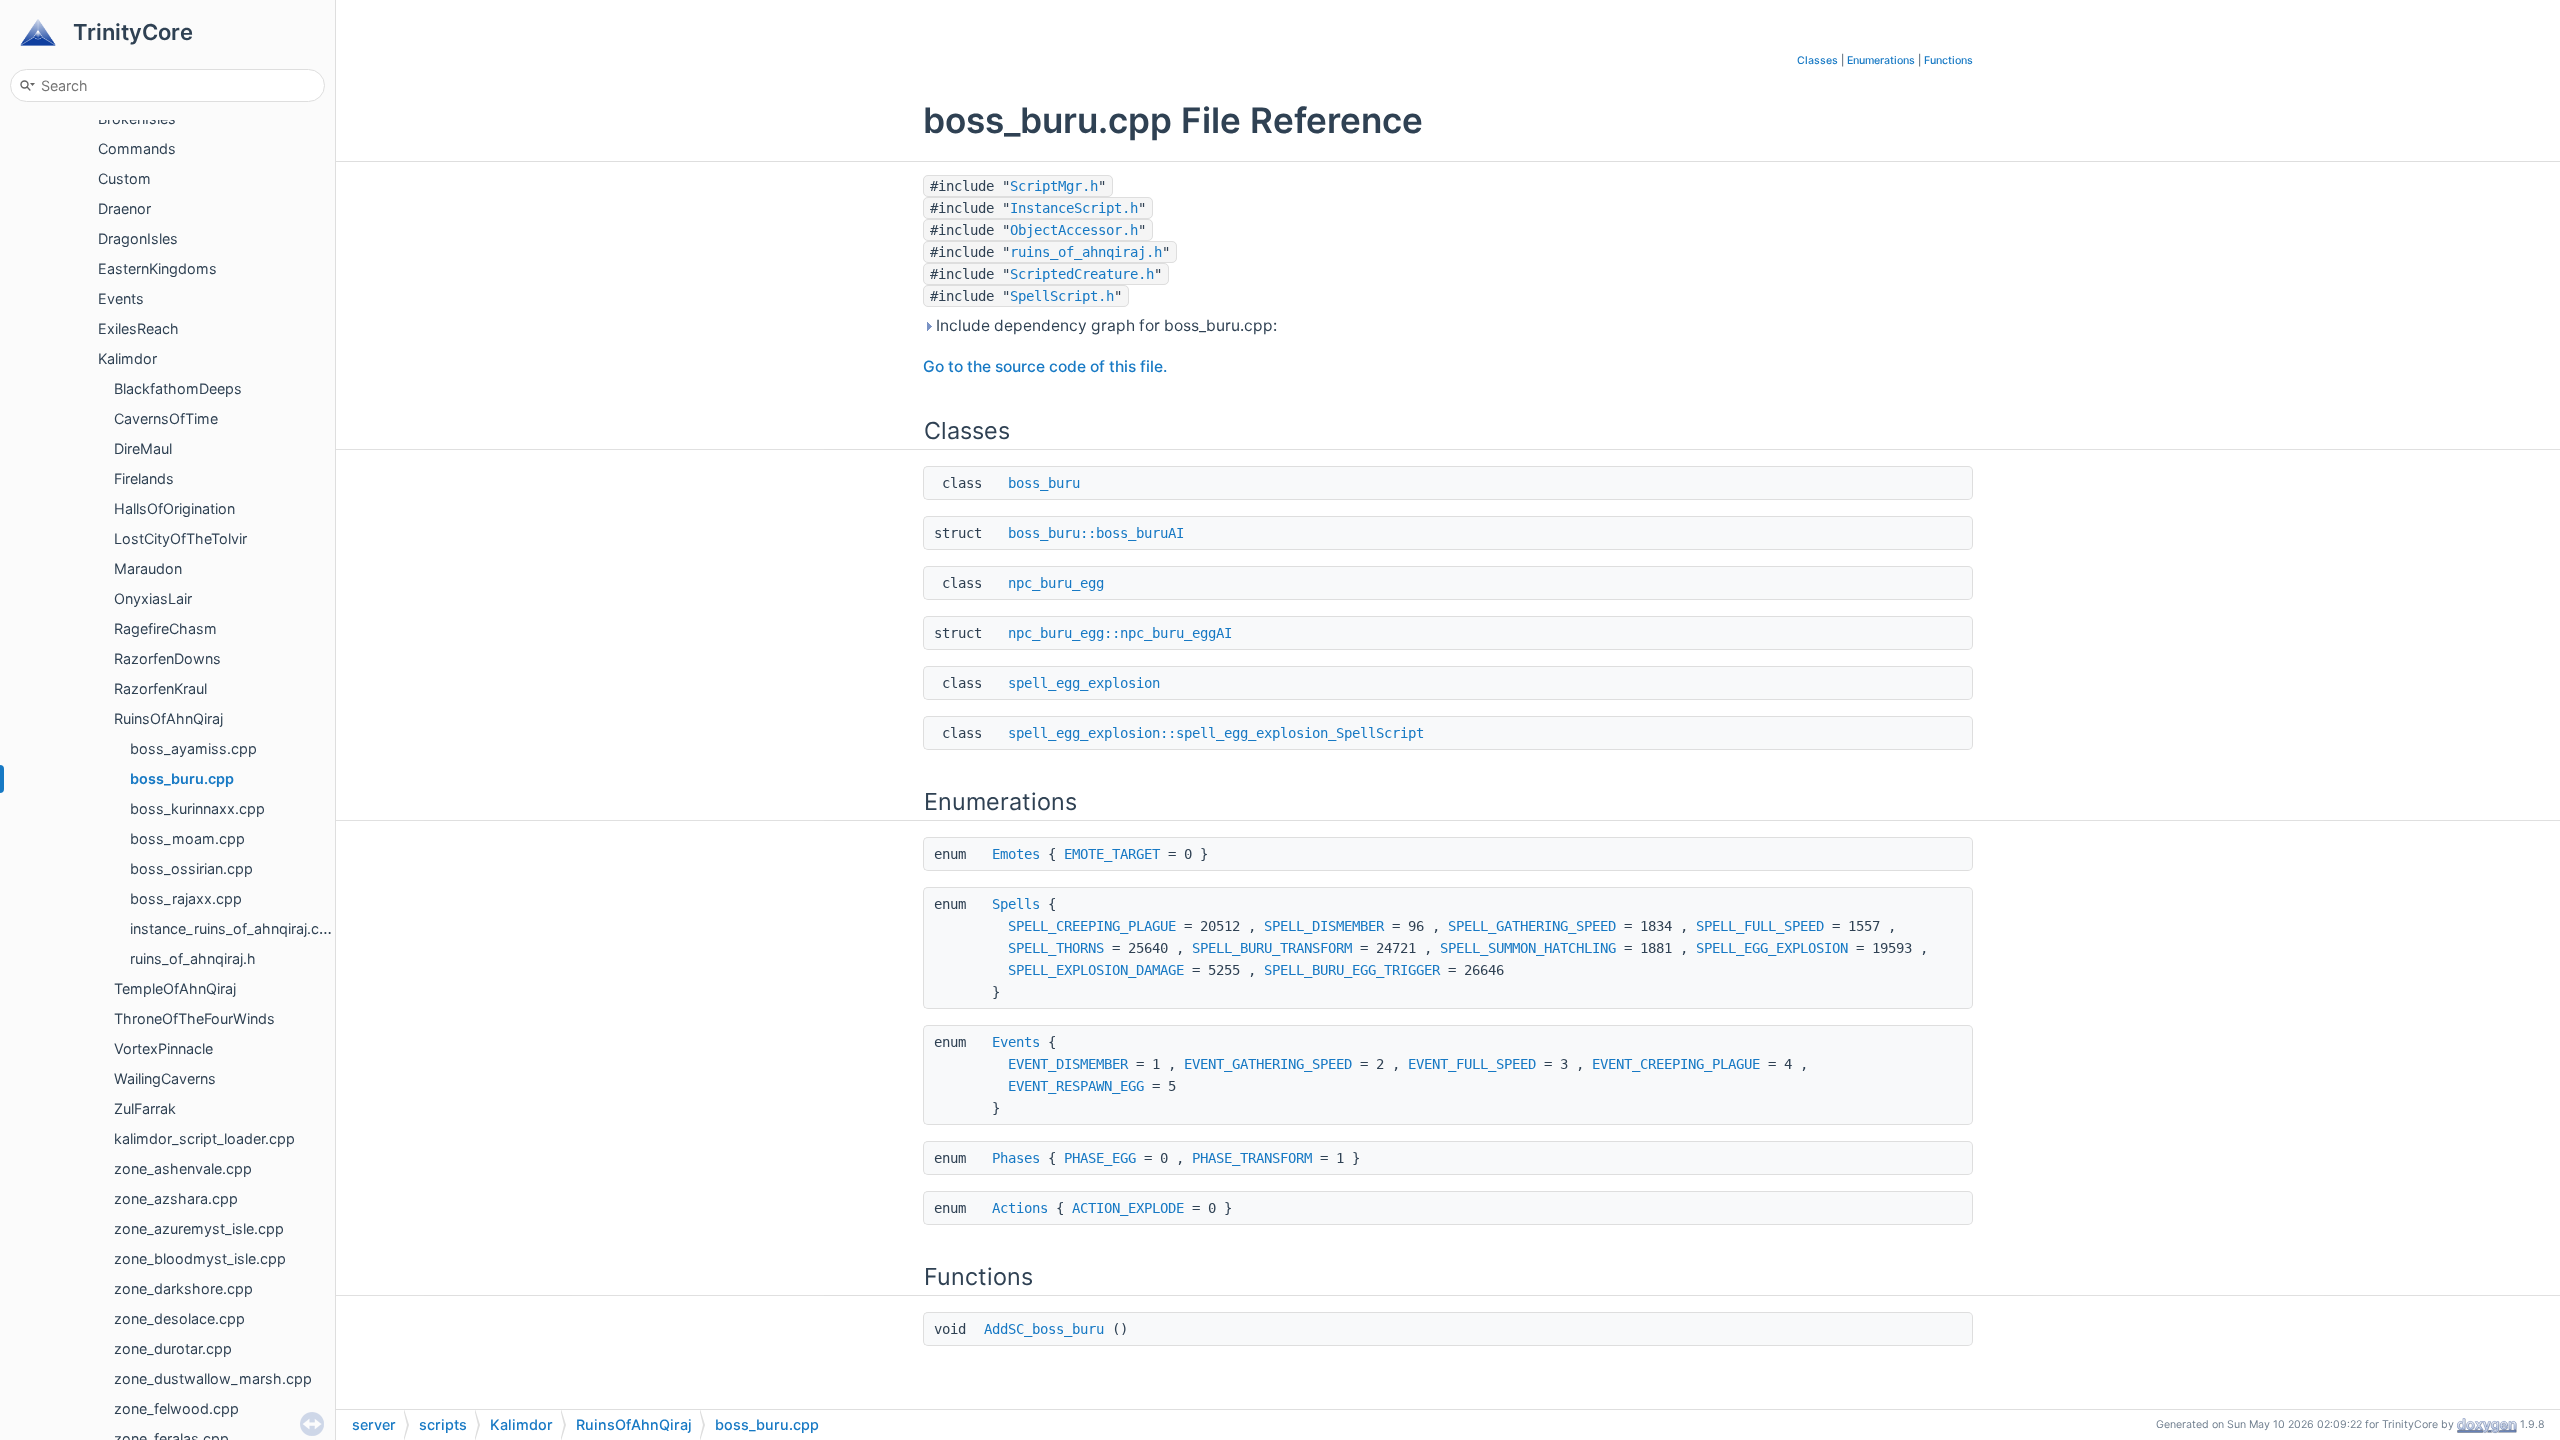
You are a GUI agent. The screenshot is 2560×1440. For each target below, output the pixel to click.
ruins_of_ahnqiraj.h (193, 958)
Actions (1020, 1208)
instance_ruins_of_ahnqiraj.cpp (233, 928)
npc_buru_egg (1056, 583)
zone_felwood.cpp (176, 1408)
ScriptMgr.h (1054, 186)
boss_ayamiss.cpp (193, 748)
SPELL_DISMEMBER (1324, 926)
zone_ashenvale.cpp (183, 1168)
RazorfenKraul (160, 688)
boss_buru (1044, 483)
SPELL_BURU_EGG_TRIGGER (1352, 970)
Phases (1016, 1158)
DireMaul (143, 448)
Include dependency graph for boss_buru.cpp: (1104, 325)
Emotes (1016, 854)
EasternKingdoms (157, 268)
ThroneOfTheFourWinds (194, 1018)
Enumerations (1881, 60)
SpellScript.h (1062, 296)
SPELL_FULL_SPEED (1760, 926)
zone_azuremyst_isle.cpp (199, 1228)
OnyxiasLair (153, 598)
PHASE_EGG (1100, 1158)
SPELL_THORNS (1056, 948)
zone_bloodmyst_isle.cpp (200, 1258)
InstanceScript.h (1074, 208)
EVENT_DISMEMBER (1068, 1064)
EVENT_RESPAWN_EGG (1076, 1086)
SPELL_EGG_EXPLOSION (1772, 948)
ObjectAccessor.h (1074, 230)
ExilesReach (138, 328)
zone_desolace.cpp (179, 1318)
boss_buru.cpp (182, 778)
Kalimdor (127, 358)
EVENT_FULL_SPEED (1472, 1064)
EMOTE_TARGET (1112, 854)
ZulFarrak (145, 1108)
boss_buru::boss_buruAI (1096, 533)
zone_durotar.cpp (173, 1348)
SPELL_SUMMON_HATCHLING (1528, 948)
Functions (1948, 60)
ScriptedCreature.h (1082, 274)
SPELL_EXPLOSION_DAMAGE (1096, 970)
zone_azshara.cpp (176, 1198)
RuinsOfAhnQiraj (168, 718)
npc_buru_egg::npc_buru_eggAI (1120, 633)
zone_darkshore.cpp (183, 1288)
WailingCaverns (165, 1078)
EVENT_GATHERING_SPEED (1268, 1064)
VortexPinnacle (163, 1048)
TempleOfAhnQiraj (175, 988)
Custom (124, 178)
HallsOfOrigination (174, 508)
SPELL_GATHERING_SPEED (1532, 926)
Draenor (124, 208)
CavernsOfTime (166, 418)
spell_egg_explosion (1084, 683)
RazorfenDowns (167, 658)
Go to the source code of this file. (1045, 366)
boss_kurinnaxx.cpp (197, 808)
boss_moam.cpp (187, 838)
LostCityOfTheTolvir (180, 538)
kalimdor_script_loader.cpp (204, 1138)
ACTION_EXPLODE (1128, 1208)
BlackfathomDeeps (178, 388)
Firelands (144, 478)
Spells (1016, 904)
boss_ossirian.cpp (191, 868)
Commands (137, 148)
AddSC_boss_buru (1044, 1329)
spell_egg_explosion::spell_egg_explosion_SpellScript (1216, 733)
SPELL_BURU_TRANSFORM (1272, 948)
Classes (1817, 60)
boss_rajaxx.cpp (186, 898)
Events (121, 298)
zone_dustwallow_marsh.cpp (213, 1378)
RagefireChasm (165, 628)
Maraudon (148, 568)
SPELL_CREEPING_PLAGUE (1092, 926)
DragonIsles (138, 238)
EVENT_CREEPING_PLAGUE (1676, 1064)
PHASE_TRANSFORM (1252, 1158)
